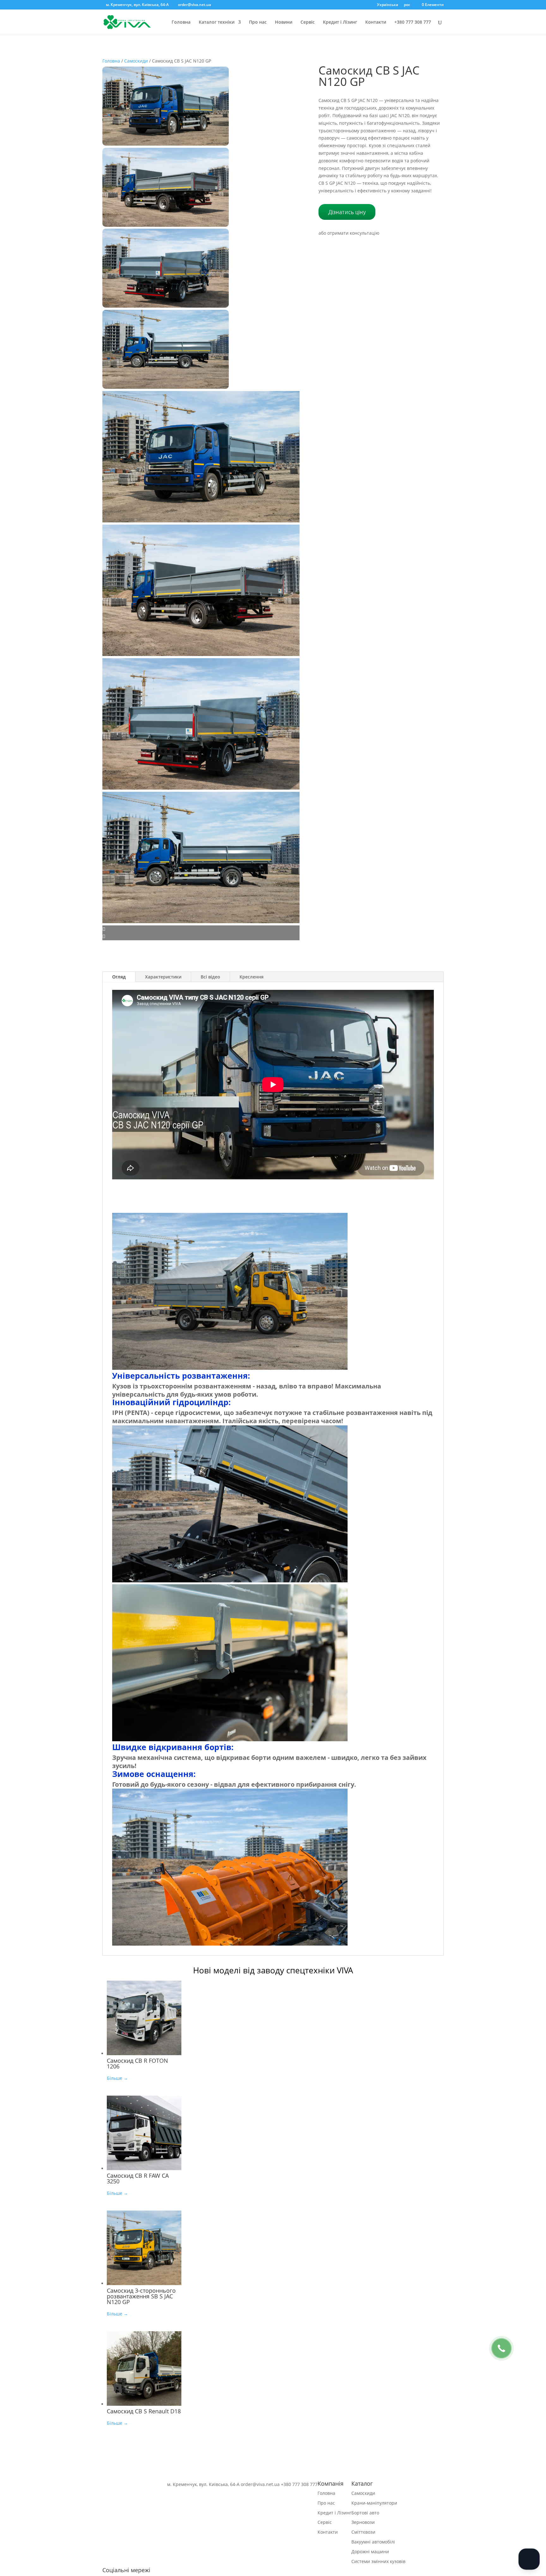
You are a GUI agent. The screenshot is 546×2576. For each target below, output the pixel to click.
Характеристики (163, 977)
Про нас (258, 22)
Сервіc (308, 22)
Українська (388, 5)
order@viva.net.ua (260, 2484)
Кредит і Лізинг (340, 22)
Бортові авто (365, 2513)
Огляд (119, 977)
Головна (181, 22)
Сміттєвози (363, 2532)
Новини (284, 22)
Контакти (376, 22)
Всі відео (210, 977)
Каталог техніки (217, 22)
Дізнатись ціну (347, 212)
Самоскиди (136, 61)
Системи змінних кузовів (378, 2561)
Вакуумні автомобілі (373, 2542)
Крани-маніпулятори (374, 2503)
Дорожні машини (370, 2552)
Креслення (252, 977)
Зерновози (363, 2522)
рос (407, 5)
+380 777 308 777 (413, 22)
